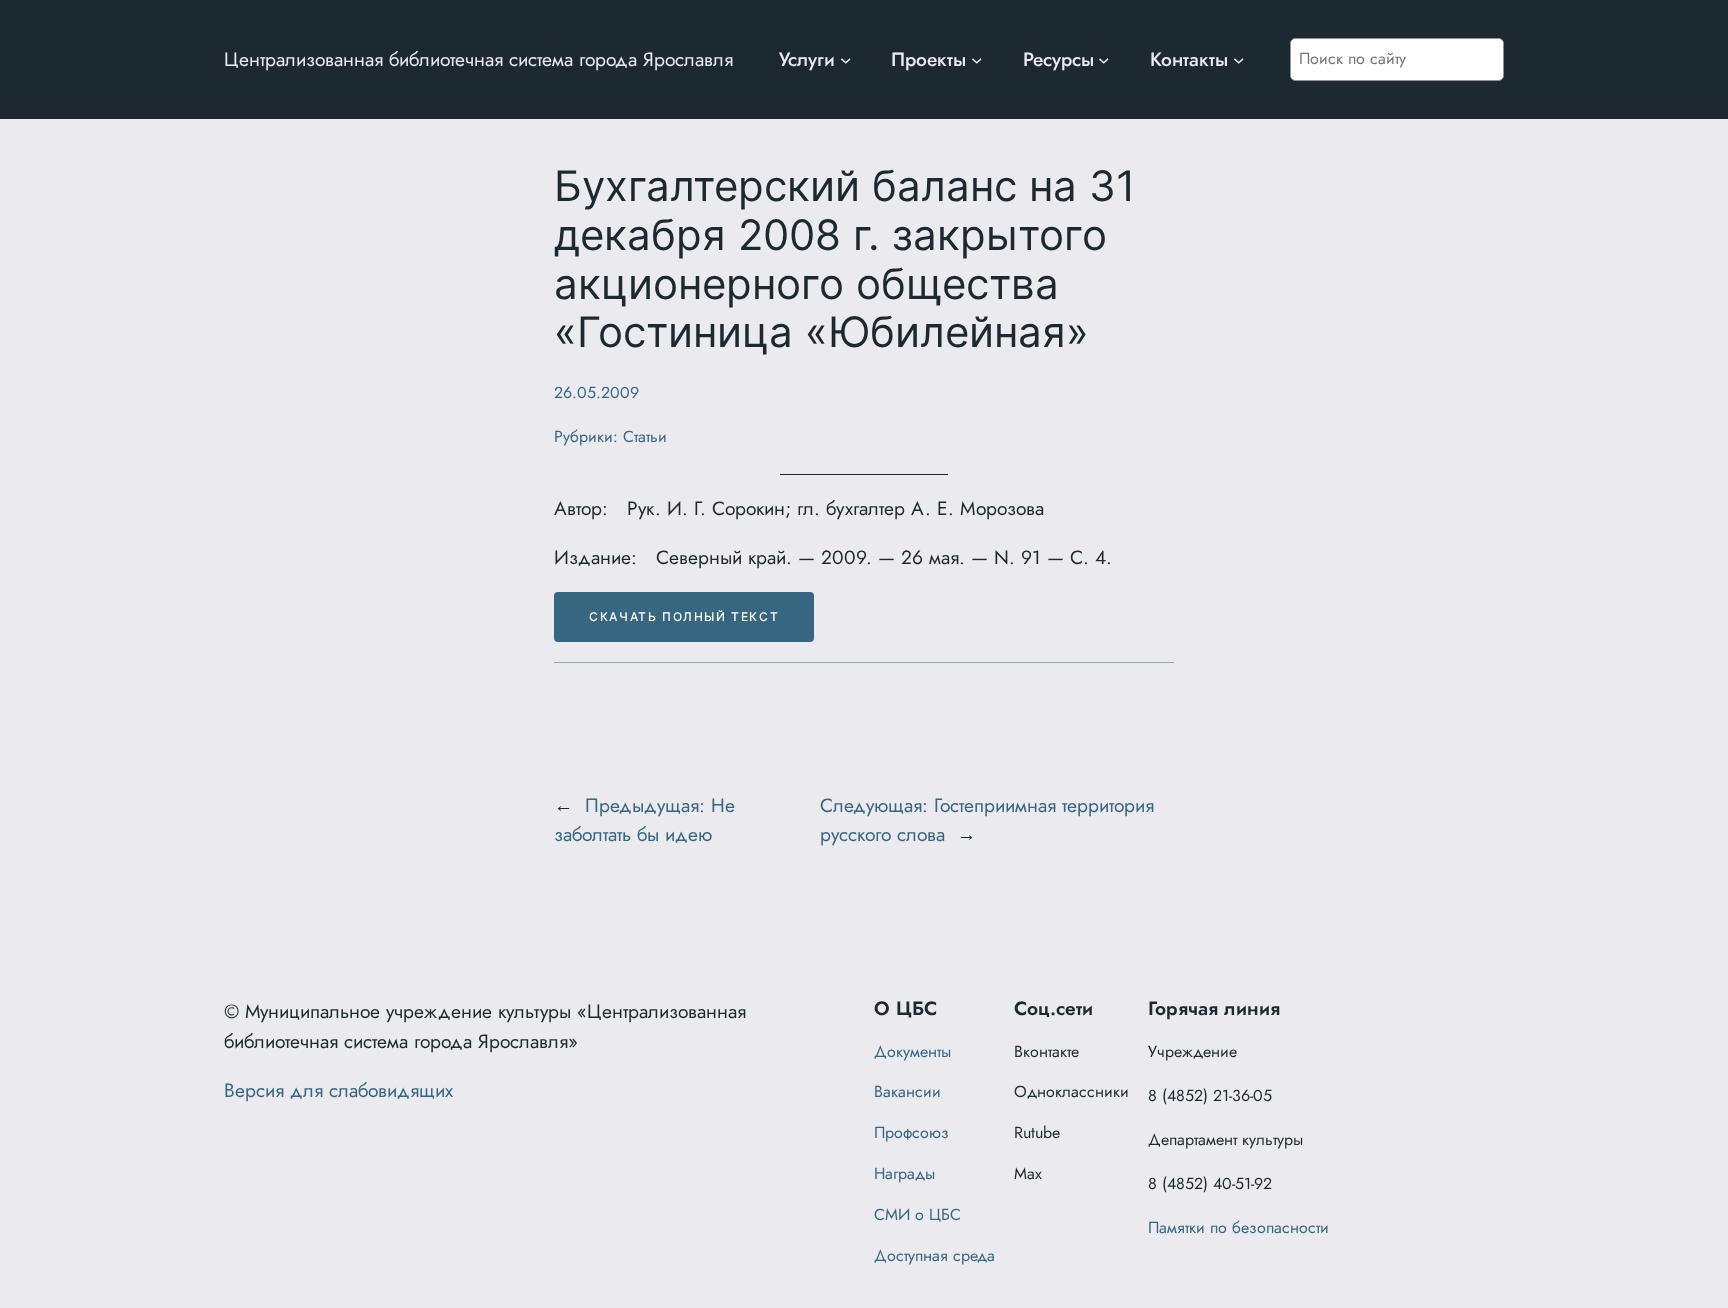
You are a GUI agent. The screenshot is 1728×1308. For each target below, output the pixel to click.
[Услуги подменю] (846, 60)
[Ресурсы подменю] (1104, 60)
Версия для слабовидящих (338, 1090)
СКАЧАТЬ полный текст (684, 616)
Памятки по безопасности (1238, 1227)
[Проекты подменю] (977, 60)
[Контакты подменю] (1239, 60)
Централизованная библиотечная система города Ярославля (478, 59)
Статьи (645, 436)
